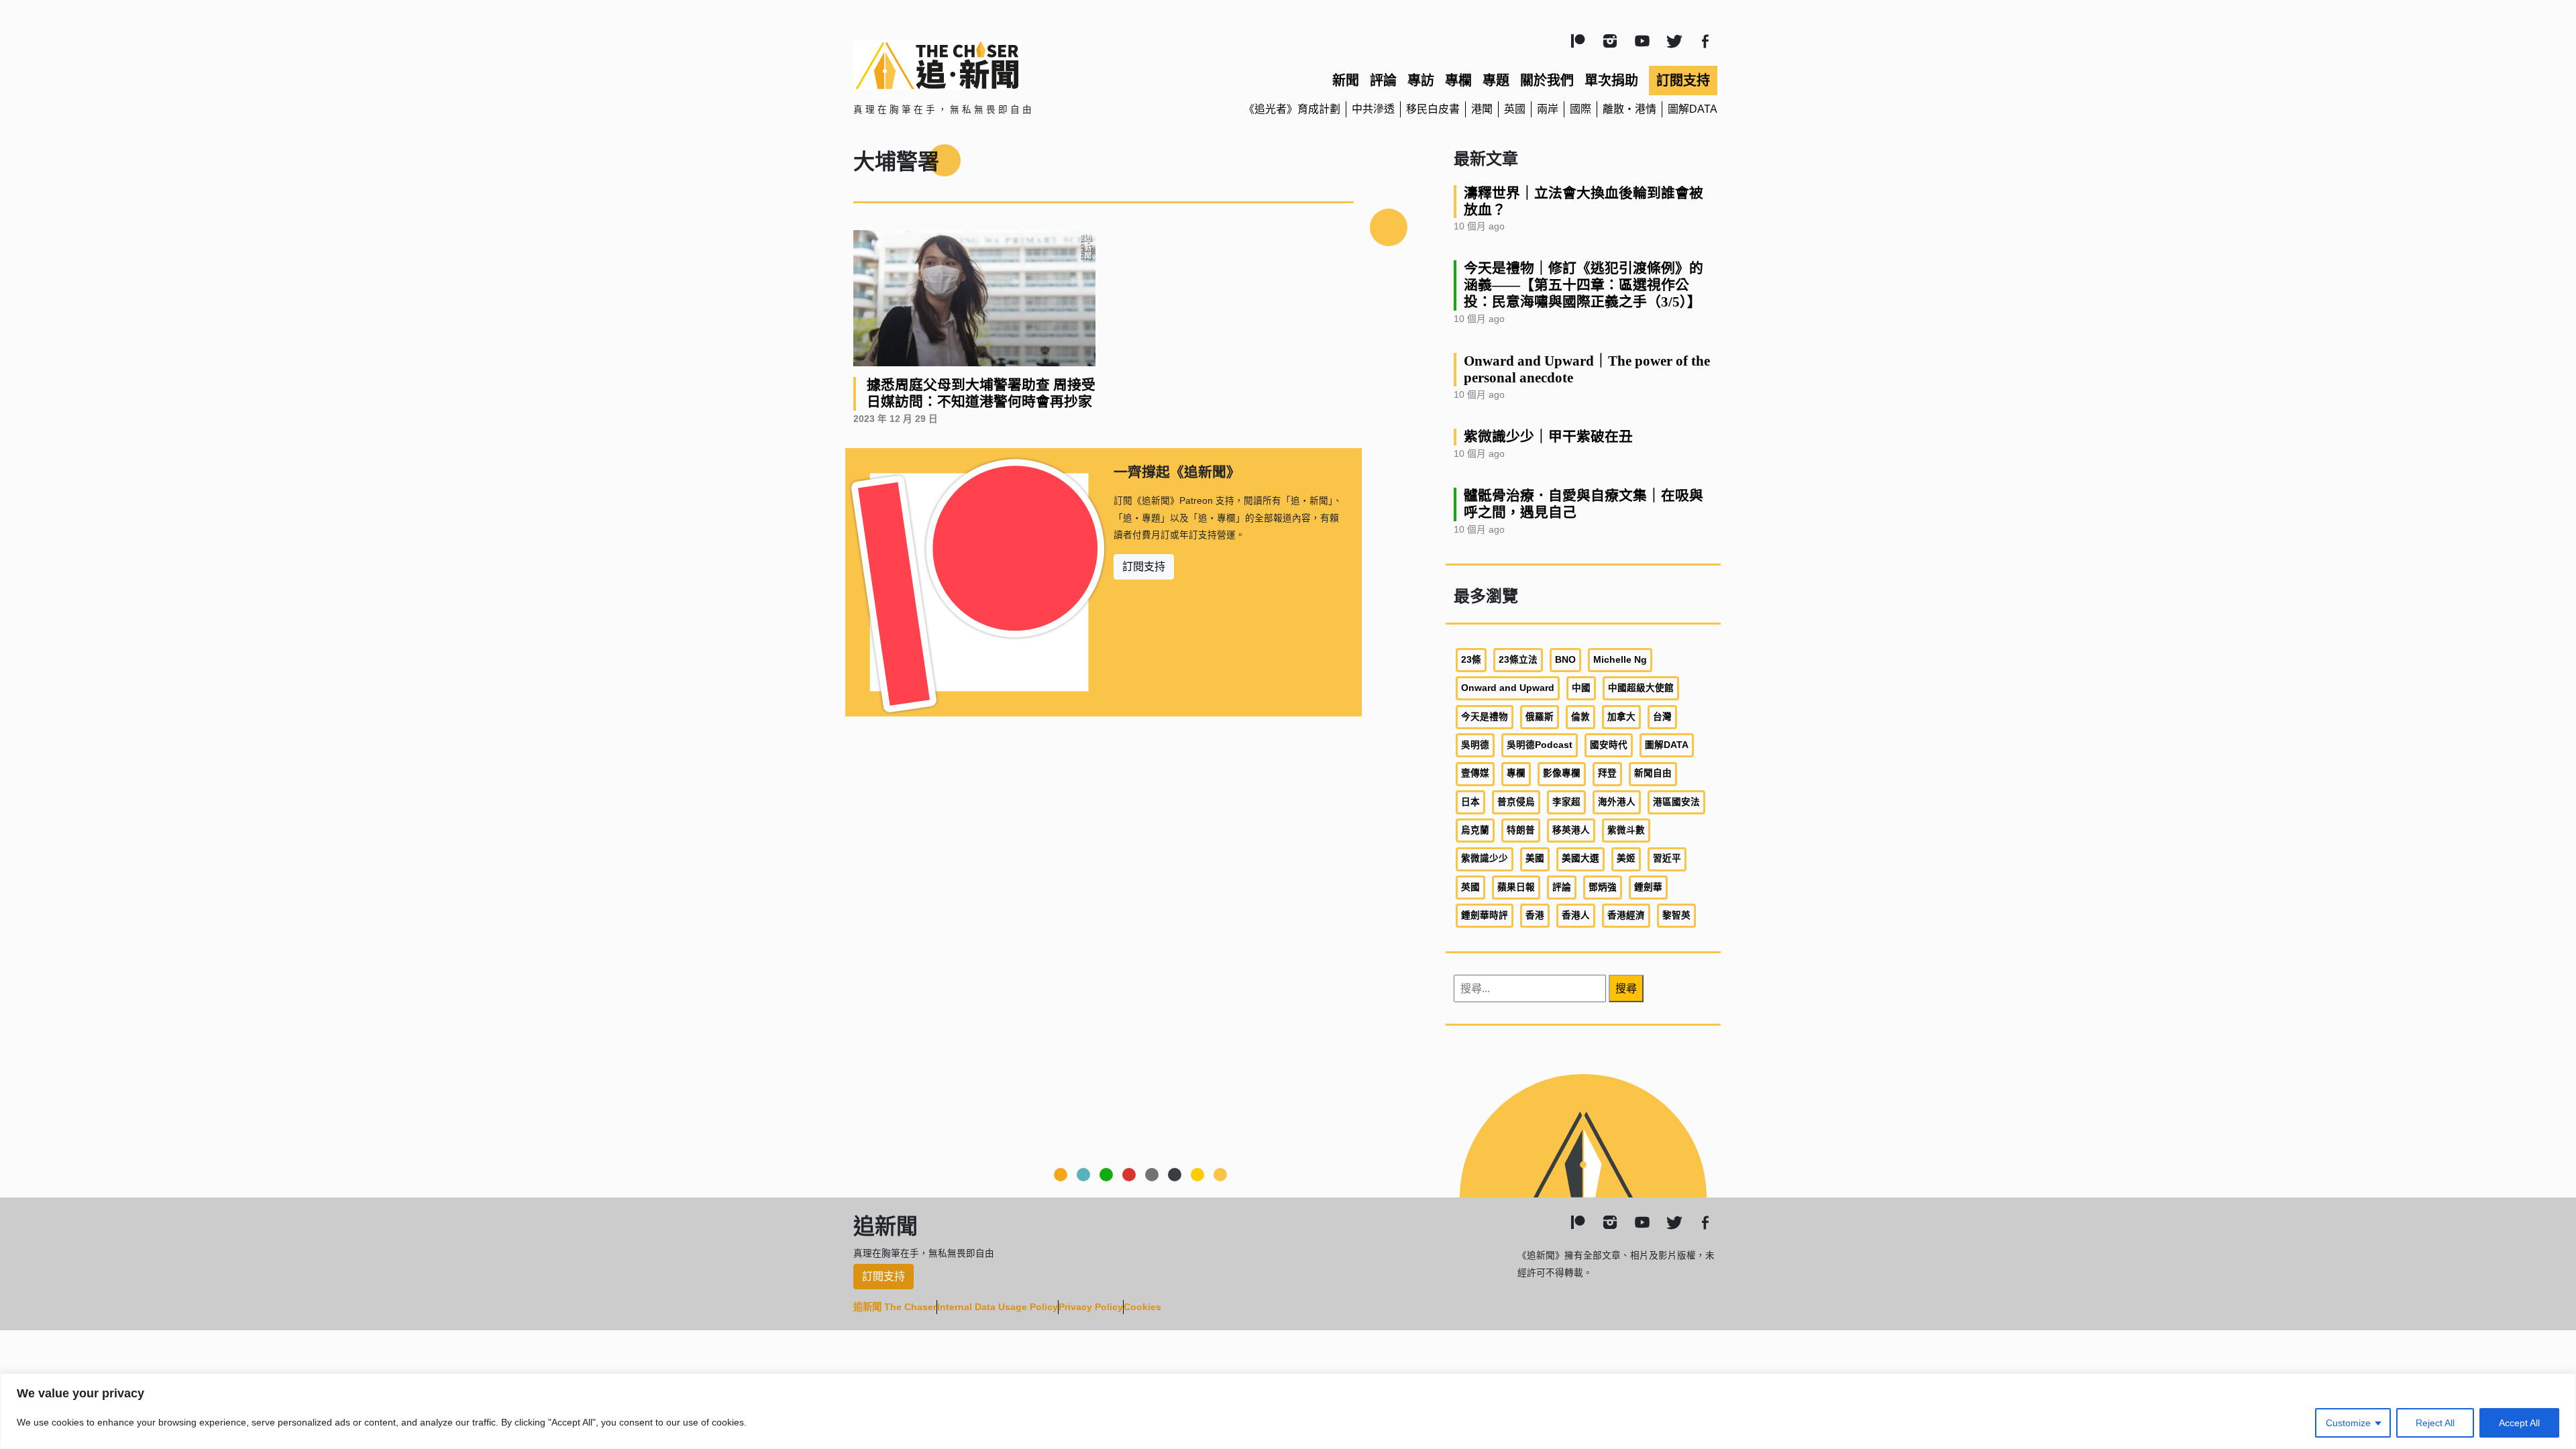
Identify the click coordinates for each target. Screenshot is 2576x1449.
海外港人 (1617, 802)
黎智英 (1676, 915)
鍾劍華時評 (1485, 915)
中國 (1581, 688)
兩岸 (1548, 109)
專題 (1496, 80)
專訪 (1421, 80)
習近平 (1667, 858)
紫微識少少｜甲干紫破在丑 (1548, 436)
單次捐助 (1611, 80)
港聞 (1482, 109)
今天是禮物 (1485, 717)
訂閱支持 (1683, 80)
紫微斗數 (1626, 830)
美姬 (1626, 858)
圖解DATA (1693, 109)
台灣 (1662, 717)
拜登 (1607, 773)
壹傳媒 (1475, 773)
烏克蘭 (1475, 830)
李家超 (1566, 802)
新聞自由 (1653, 773)
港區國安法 (1676, 802)
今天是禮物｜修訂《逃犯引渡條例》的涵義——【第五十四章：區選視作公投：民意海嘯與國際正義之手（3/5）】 (1584, 285)
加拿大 (1621, 717)
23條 (1471, 660)
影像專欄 (1562, 773)
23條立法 (1518, 660)
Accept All (2519, 1423)
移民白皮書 (1433, 109)
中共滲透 (1373, 109)
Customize (2348, 1423)
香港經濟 (1626, 915)
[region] (1288, 1411)
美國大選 (1580, 858)
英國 (1515, 109)
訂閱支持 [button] (1144, 567)
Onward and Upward (1508, 688)
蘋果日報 (1516, 887)
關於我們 (1547, 80)
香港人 (1576, 915)
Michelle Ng (1620, 660)
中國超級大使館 (1641, 688)
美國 (1535, 858)
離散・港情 (1629, 109)
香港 (1535, 915)
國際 (1580, 109)
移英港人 (1571, 830)
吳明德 (1475, 745)
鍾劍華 (1648, 887)
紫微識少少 (1485, 858)
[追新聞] (993, 65)
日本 (1470, 802)
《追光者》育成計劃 (1292, 109)
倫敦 (1580, 717)
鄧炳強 (1603, 887)
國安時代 (1609, 745)
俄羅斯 (1540, 717)
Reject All (2435, 1423)
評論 (1383, 80)
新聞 (1346, 80)
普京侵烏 (1516, 802)
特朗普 (1521, 830)
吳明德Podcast (1540, 745)
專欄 (1458, 80)
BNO (1565, 660)
